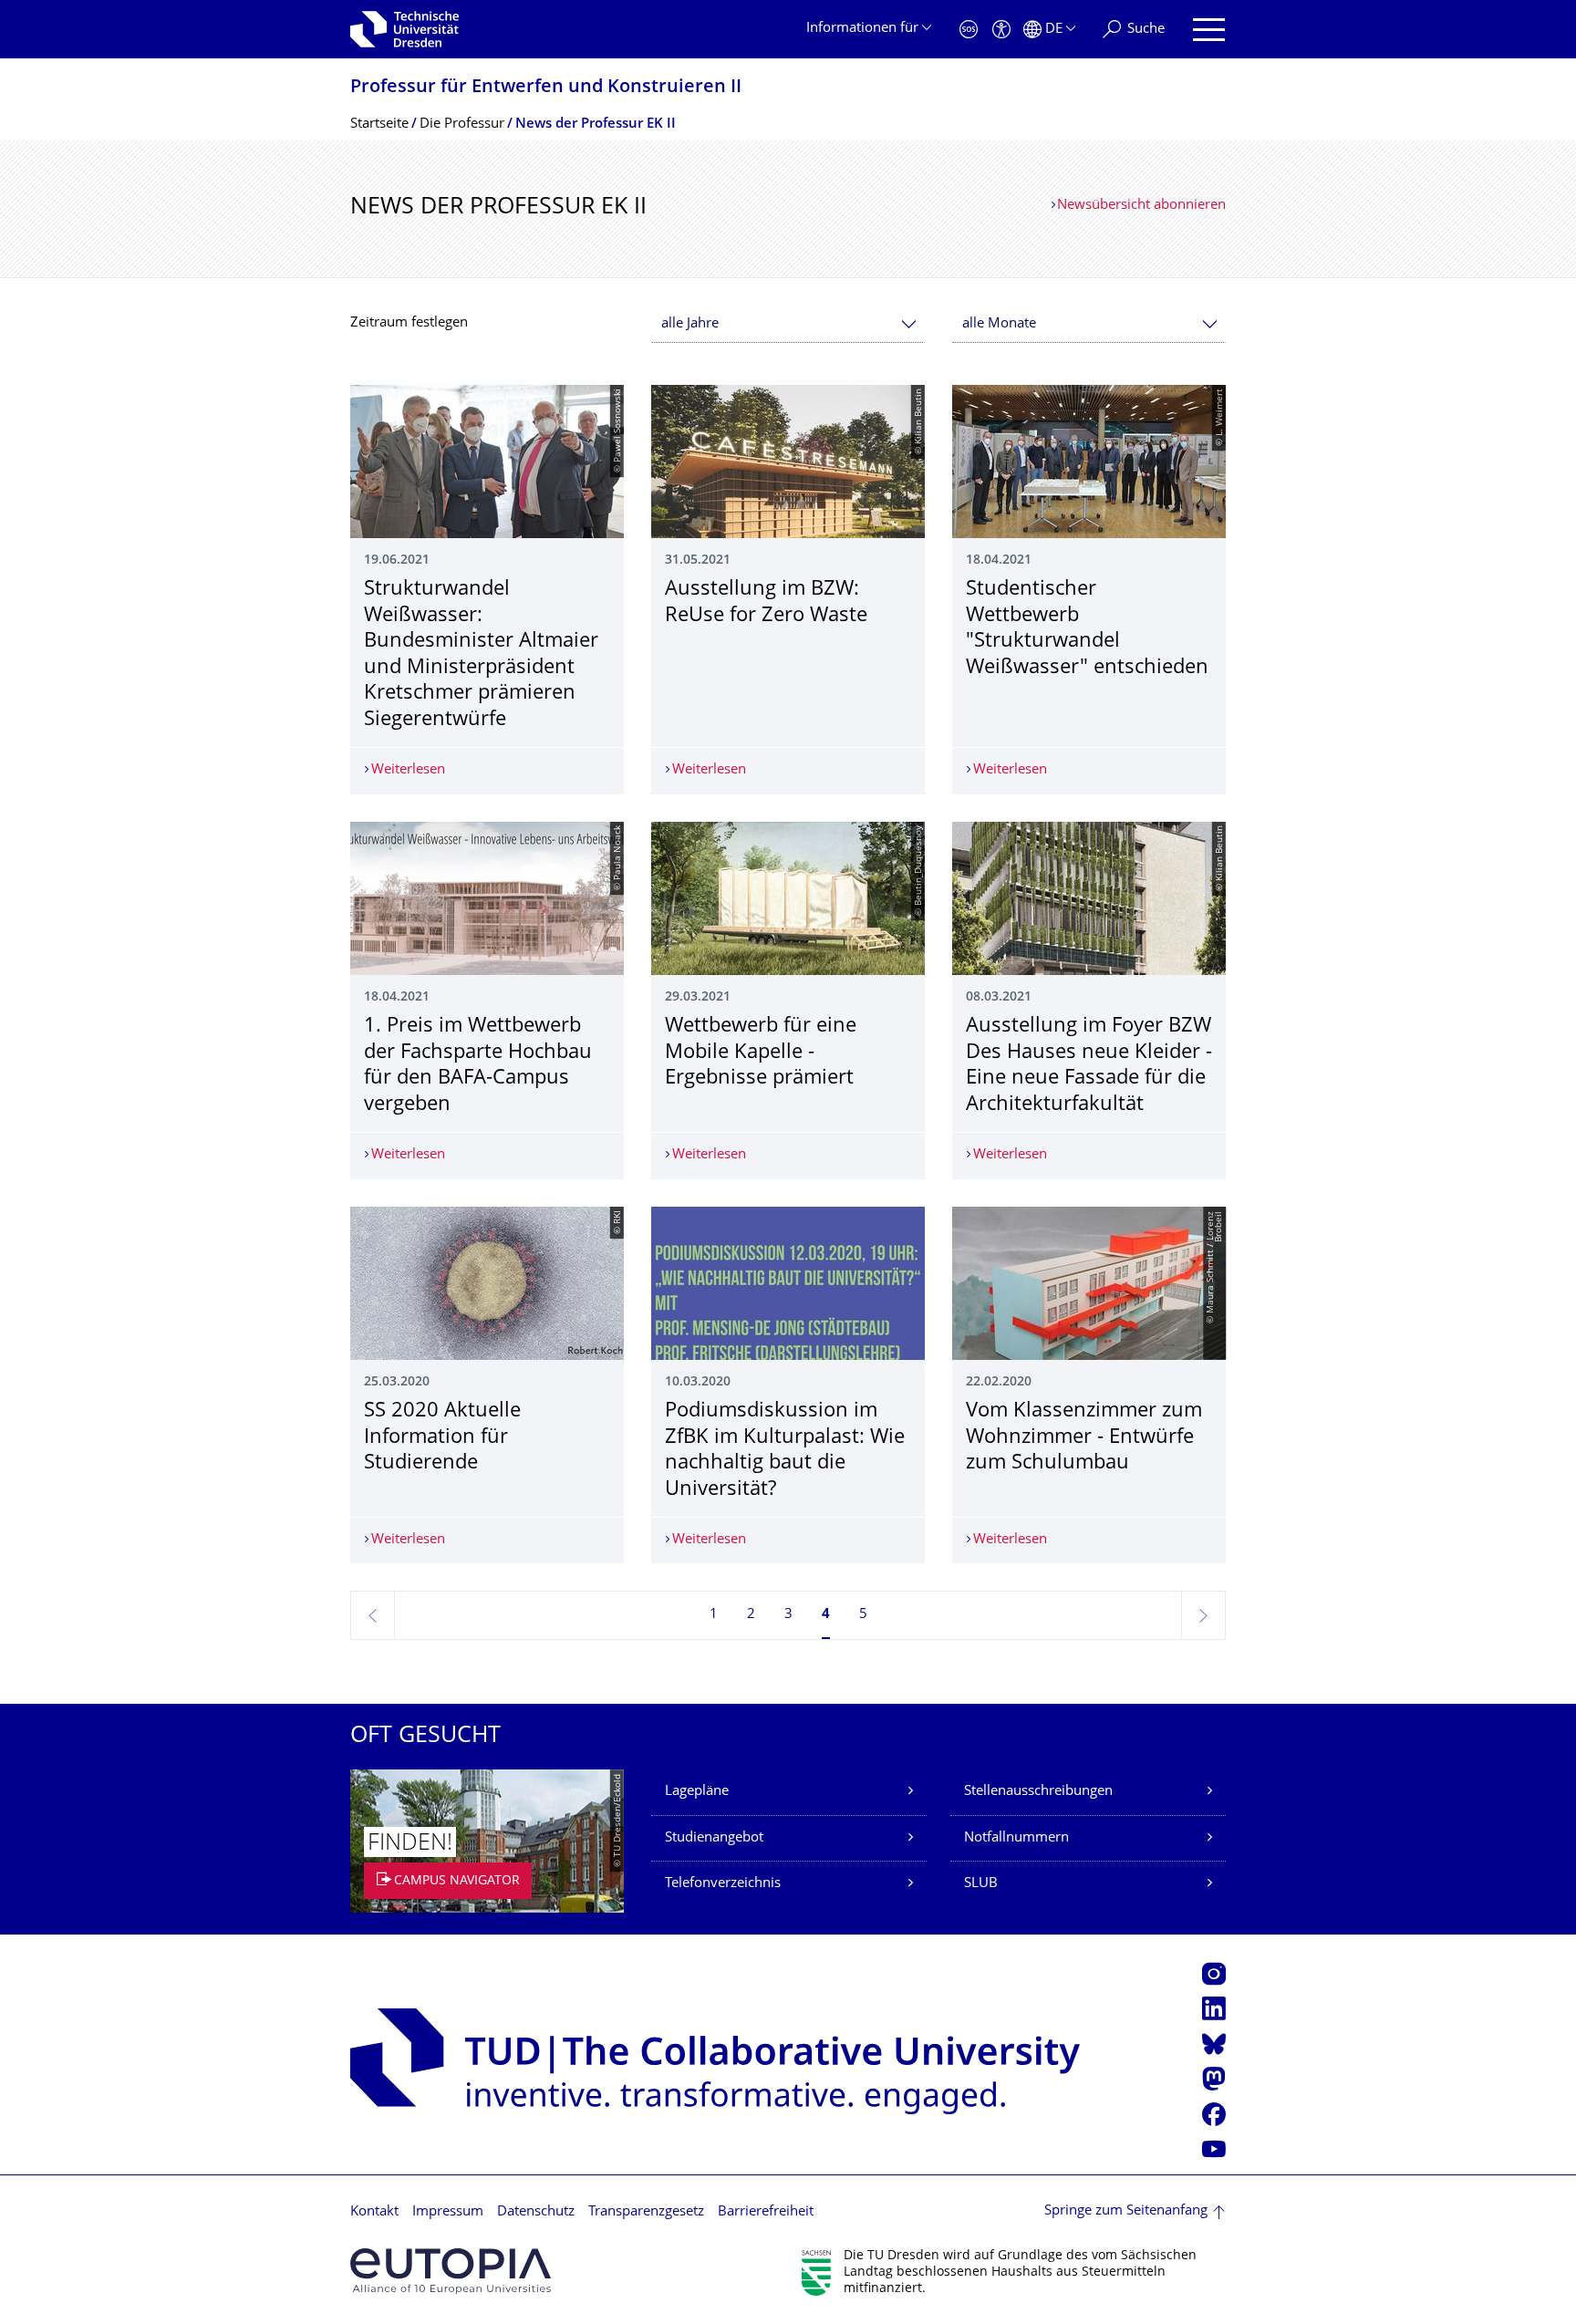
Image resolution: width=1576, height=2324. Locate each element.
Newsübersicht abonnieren (1141, 206)
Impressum (448, 2212)
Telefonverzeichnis (723, 1884)
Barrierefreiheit (766, 2212)
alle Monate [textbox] (999, 324)
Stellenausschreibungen (1038, 1792)
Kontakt (374, 2212)
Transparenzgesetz (646, 2212)
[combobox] (788, 324)
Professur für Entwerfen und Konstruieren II (546, 88)
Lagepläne (697, 1792)
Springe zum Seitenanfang (1126, 2211)
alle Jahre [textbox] (690, 324)
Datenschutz (536, 2212)
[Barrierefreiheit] (1001, 30)
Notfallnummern (1016, 1838)
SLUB (981, 1884)
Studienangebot (714, 1838)
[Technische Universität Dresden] (404, 29)
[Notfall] (969, 30)
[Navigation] (1209, 30)
